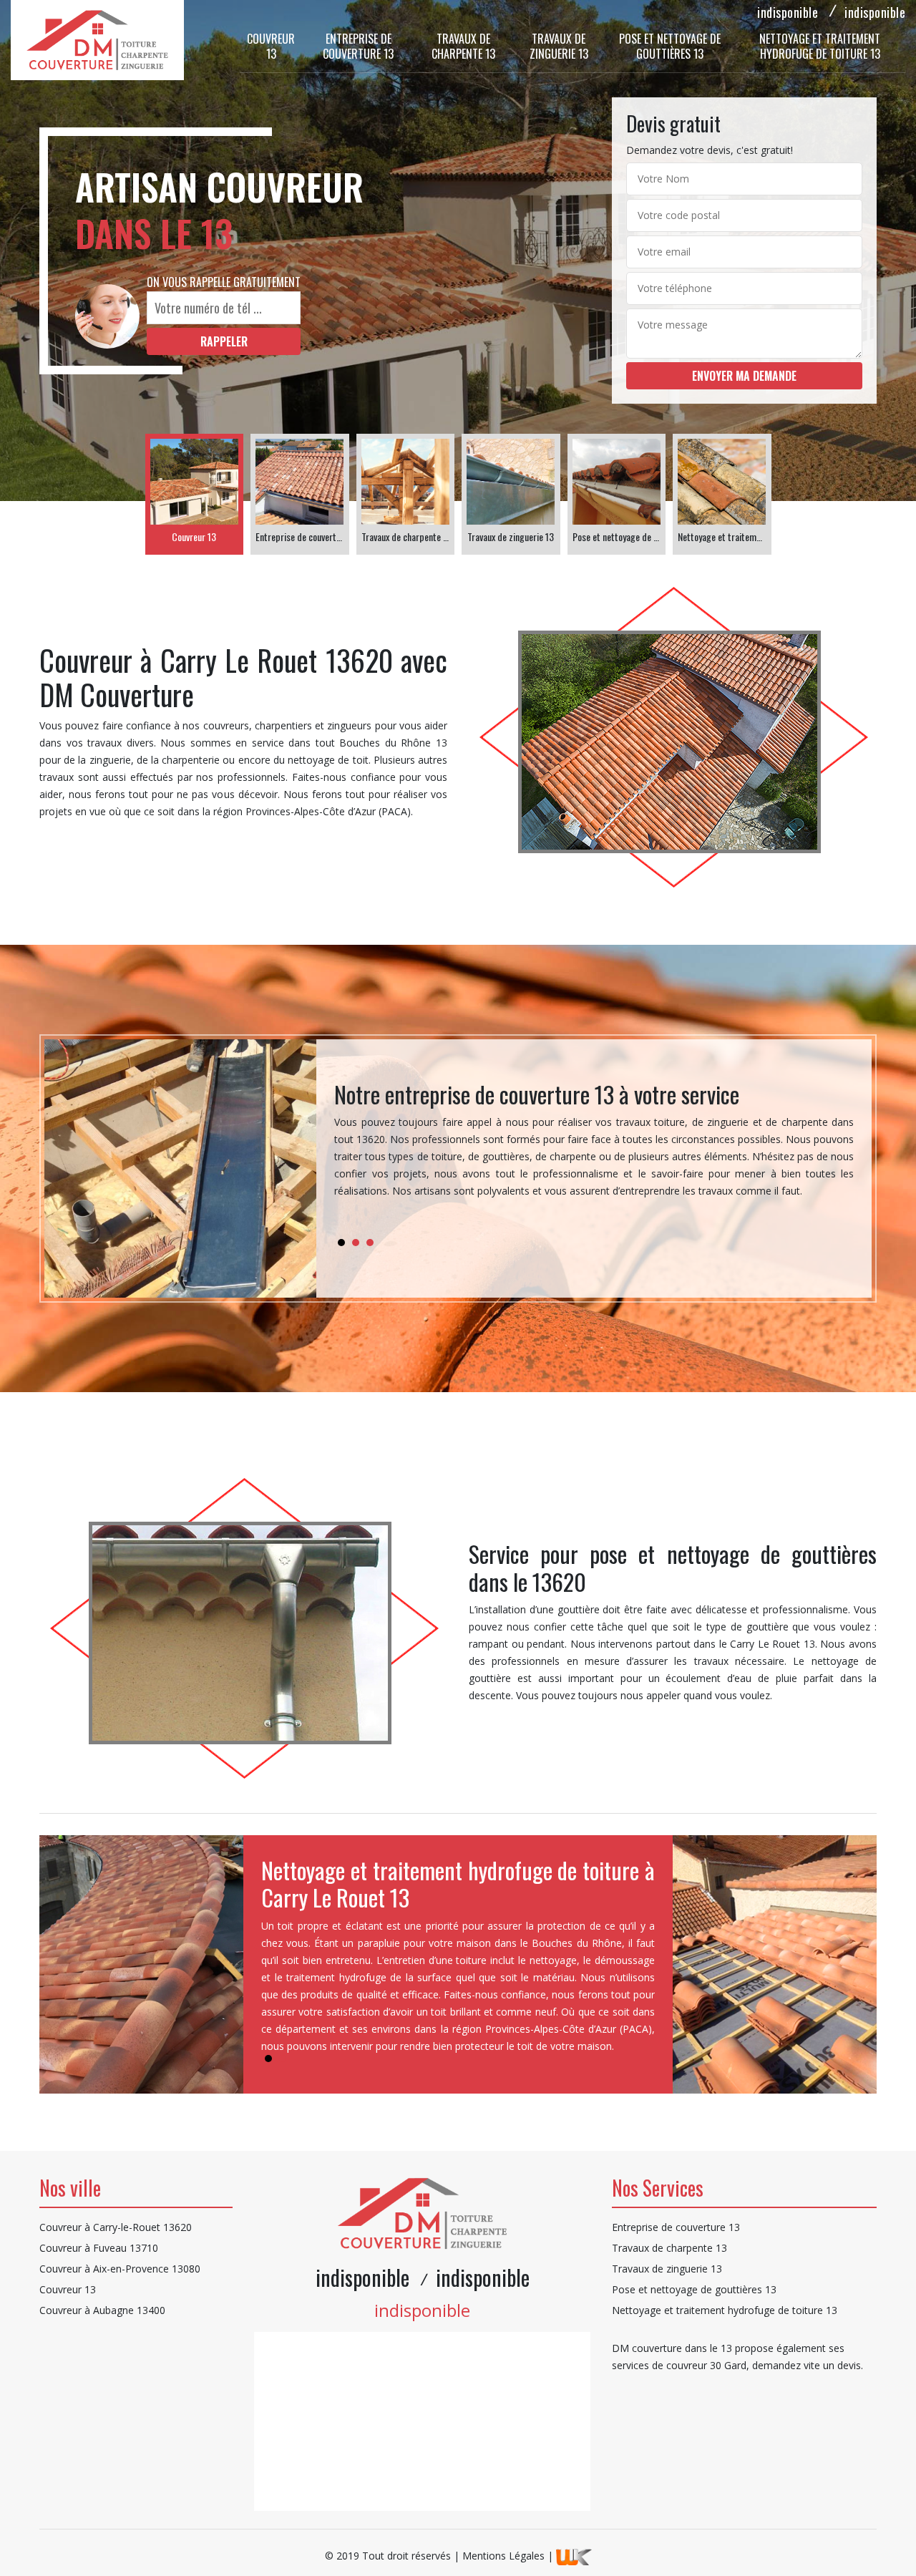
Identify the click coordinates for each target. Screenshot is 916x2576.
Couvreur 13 (271, 46)
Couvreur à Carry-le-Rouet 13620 (116, 2227)
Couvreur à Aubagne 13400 (102, 2310)
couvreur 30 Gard (706, 2365)
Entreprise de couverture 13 (358, 46)
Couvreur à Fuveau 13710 (99, 2248)
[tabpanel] (594, 1146)
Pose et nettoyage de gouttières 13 (670, 46)
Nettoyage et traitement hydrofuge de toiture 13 (820, 46)
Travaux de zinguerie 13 (559, 46)
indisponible (788, 12)
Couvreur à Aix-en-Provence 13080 (120, 2269)
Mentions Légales (503, 2556)
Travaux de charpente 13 (463, 46)
